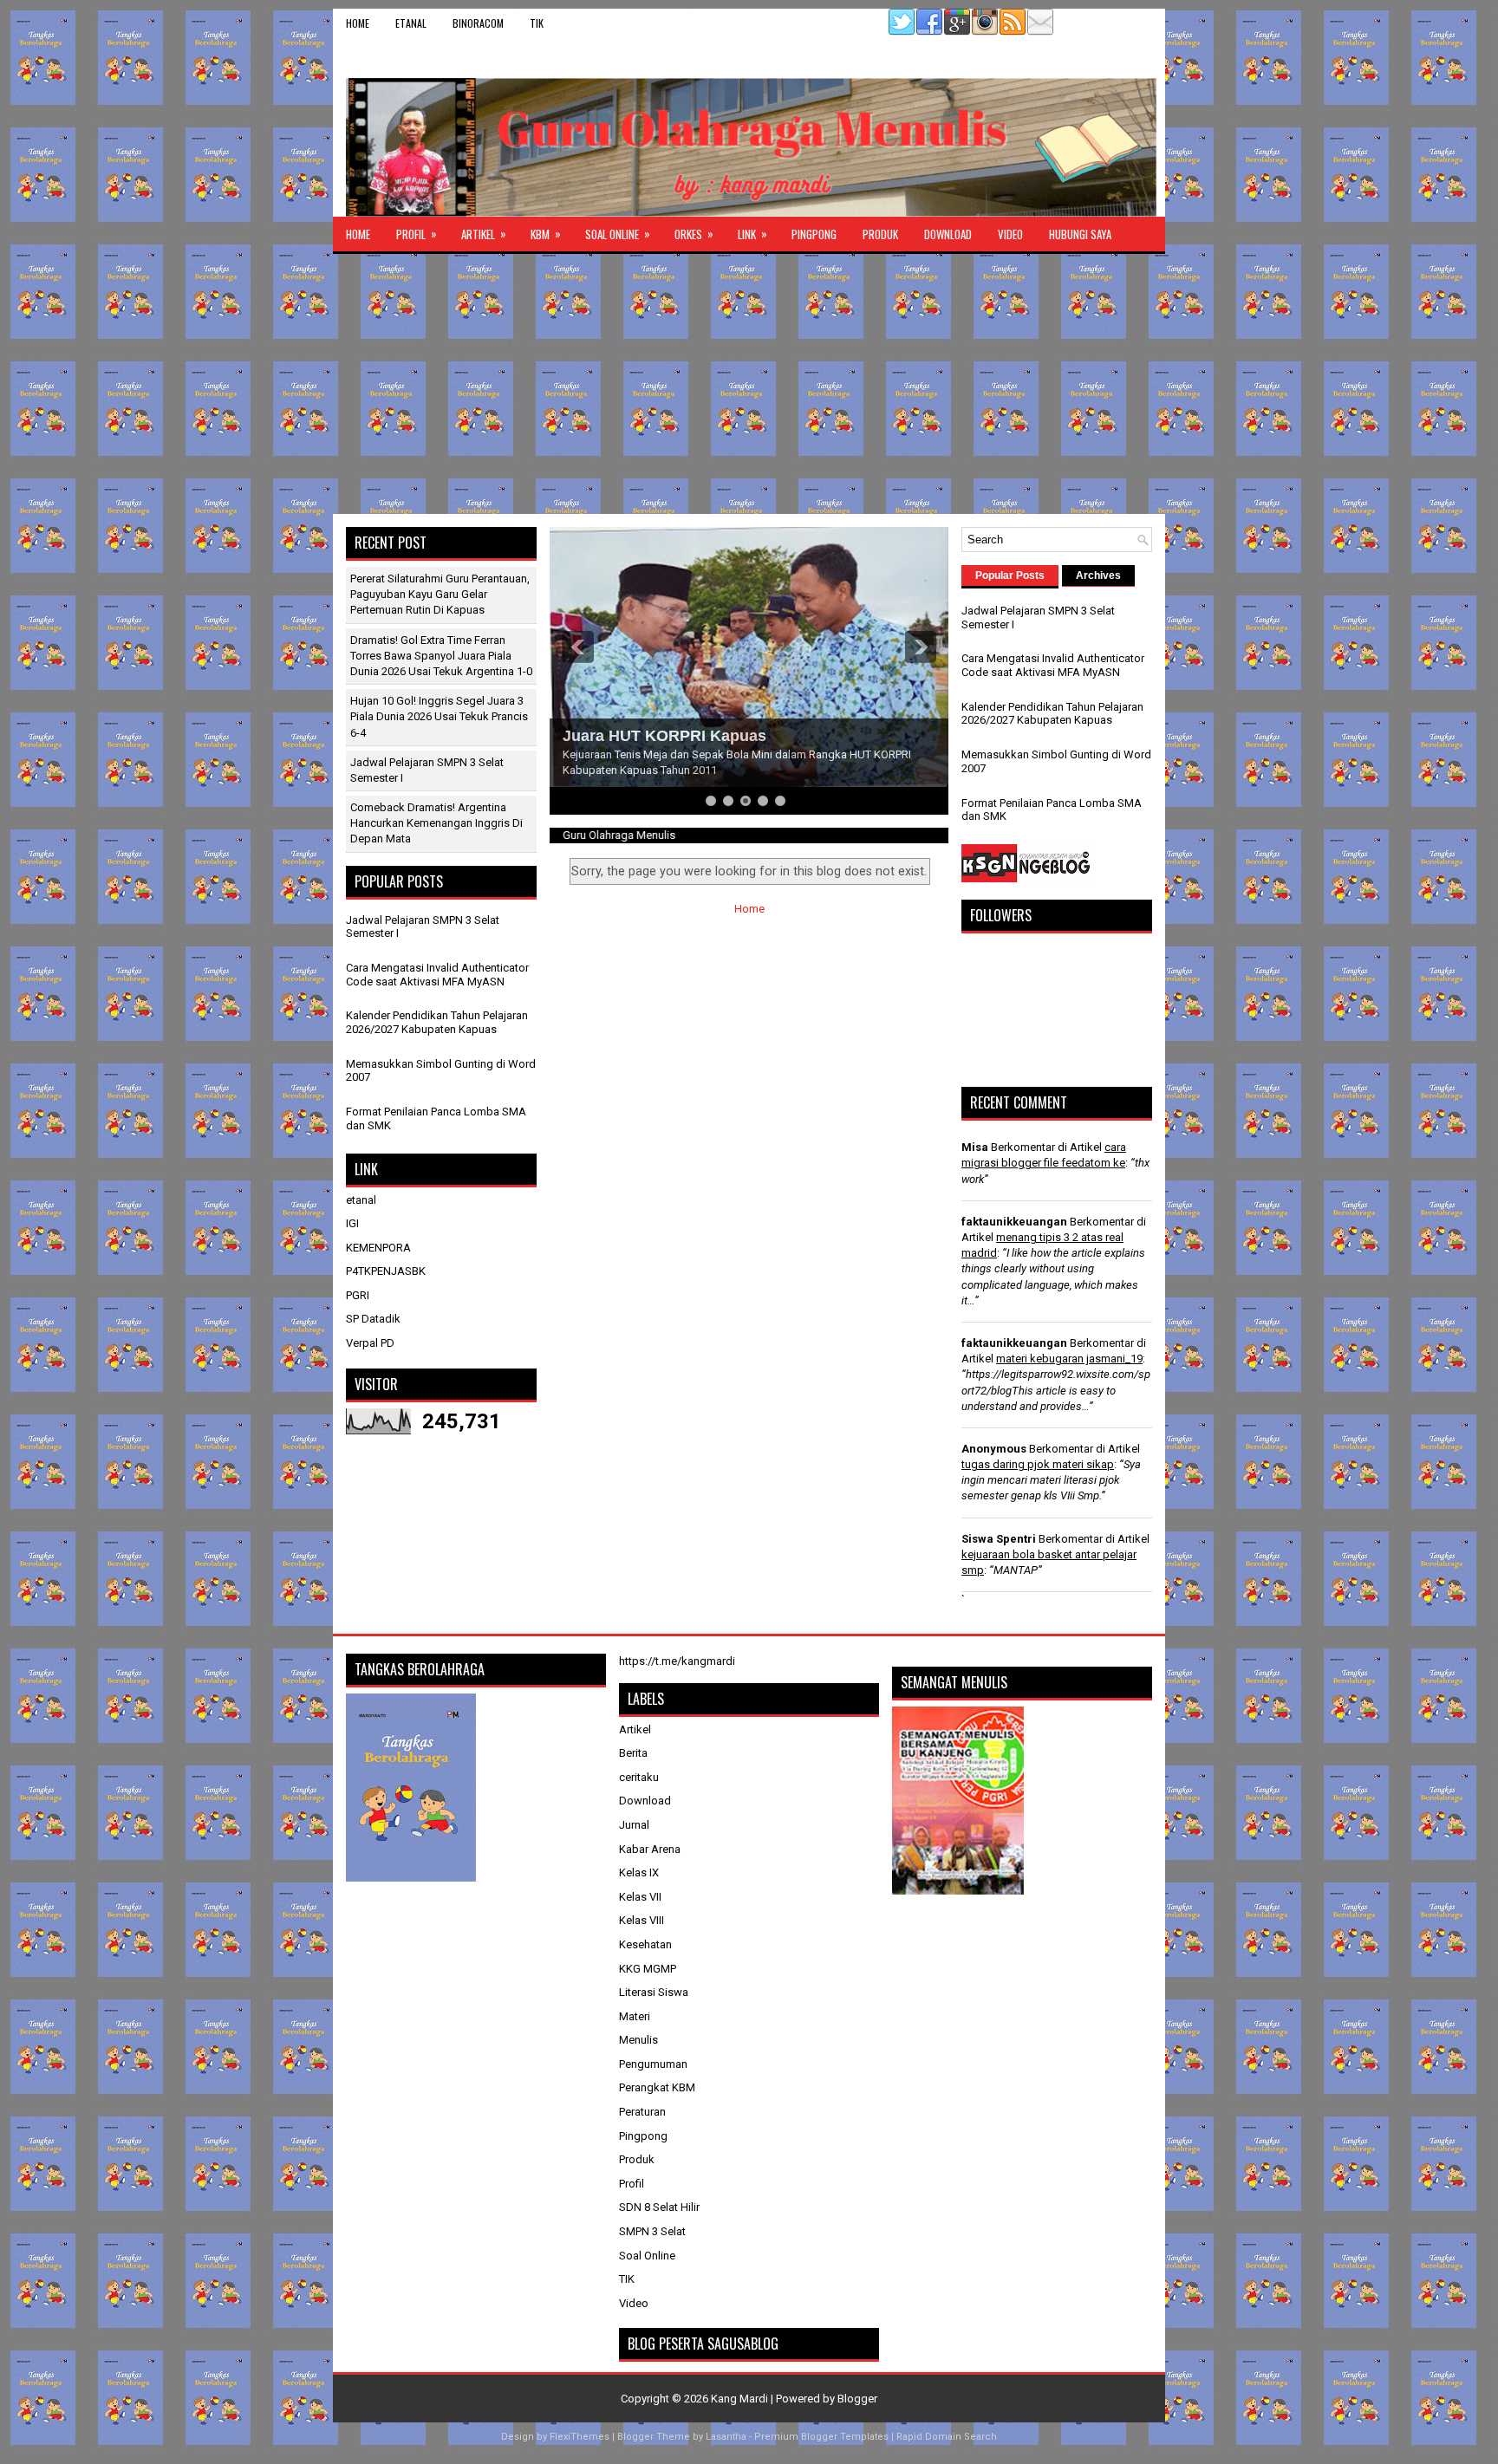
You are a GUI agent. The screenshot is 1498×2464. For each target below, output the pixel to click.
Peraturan (642, 2112)
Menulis (638, 2040)
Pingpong (814, 234)
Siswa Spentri (999, 1539)
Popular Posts (1010, 575)
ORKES (694, 234)
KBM (546, 234)
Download (948, 234)
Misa (975, 1147)
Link (752, 234)
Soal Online (618, 234)
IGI (352, 1223)
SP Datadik (373, 1319)
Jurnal (634, 1825)
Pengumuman (653, 2064)
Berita (633, 1753)
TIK (537, 23)
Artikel (484, 234)
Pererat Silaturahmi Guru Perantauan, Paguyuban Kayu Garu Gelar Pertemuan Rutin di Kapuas (440, 594)
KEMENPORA (378, 1248)
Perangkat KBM (657, 2087)
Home (358, 23)
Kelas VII (640, 1897)
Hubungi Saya (1080, 234)
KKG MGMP (648, 1969)
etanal (411, 23)
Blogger (857, 2399)
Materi (635, 2016)
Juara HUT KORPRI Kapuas (664, 736)
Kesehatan (645, 1944)
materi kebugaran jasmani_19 (1069, 1359)
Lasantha (726, 2437)
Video (1010, 234)
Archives (1098, 575)
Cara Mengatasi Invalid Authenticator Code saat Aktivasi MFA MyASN (437, 975)
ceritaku (639, 1777)
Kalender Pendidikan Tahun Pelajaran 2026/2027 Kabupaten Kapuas (437, 1022)
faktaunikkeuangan (1014, 1222)
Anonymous (994, 1449)
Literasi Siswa (654, 1992)
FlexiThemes (580, 2437)
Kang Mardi (741, 2399)
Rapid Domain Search (947, 2437)
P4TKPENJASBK (386, 1271)
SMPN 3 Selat (652, 2231)
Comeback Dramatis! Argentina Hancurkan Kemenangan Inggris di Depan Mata (436, 823)
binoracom (478, 23)
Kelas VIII (642, 1920)
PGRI (358, 1295)
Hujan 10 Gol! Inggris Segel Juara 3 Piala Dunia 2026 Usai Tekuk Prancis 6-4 (439, 716)
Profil (417, 234)
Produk (880, 234)
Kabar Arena (650, 1849)
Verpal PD (370, 1343)
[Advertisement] (749, 384)
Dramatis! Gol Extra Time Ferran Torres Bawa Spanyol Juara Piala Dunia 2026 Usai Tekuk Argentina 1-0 (441, 656)
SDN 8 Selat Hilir (659, 2207)
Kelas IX (639, 1872)
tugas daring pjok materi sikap (1038, 1464)
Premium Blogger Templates (821, 2437)
